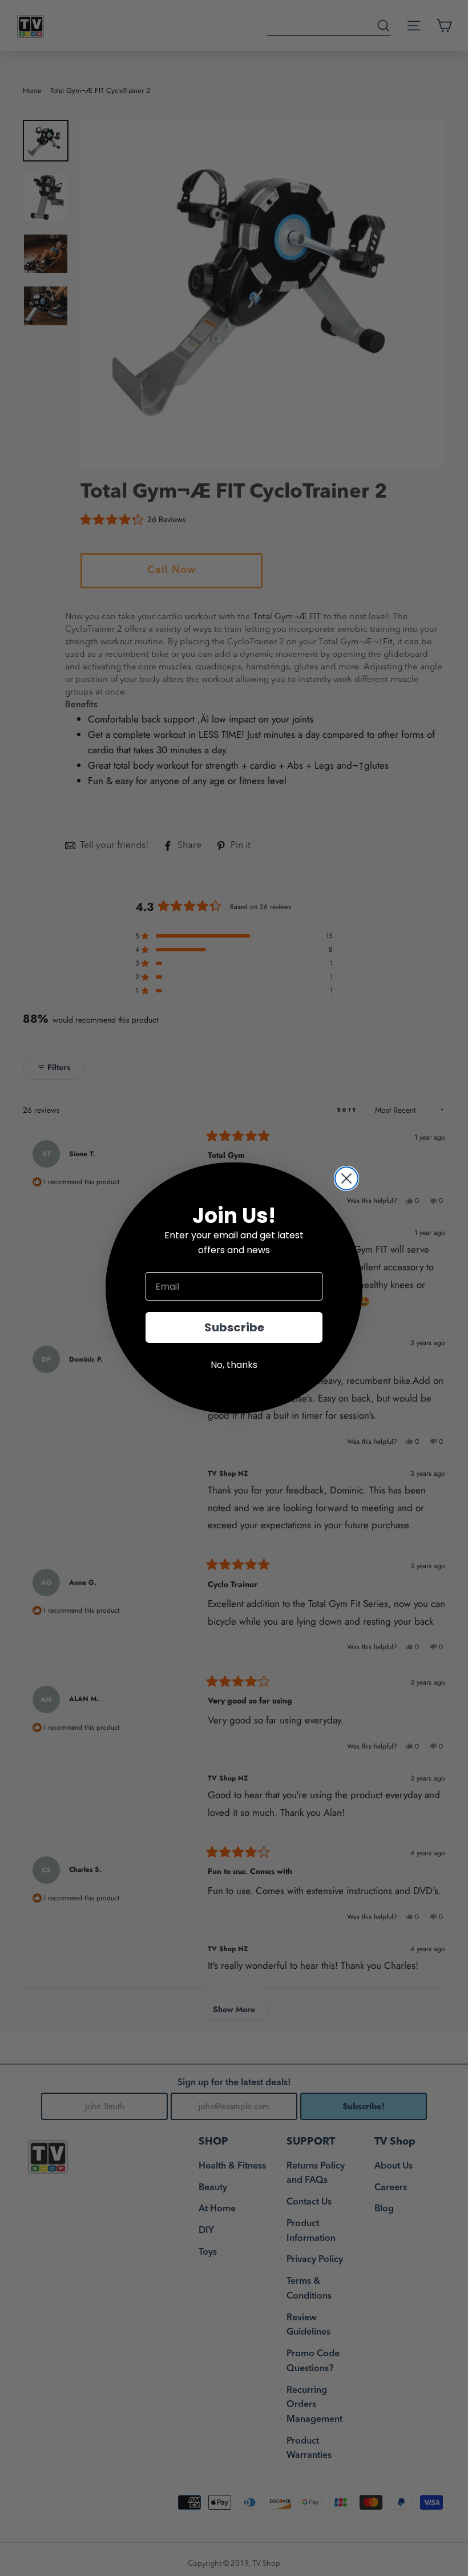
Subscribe (234, 1327)
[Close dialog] (346, 1178)
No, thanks (234, 1365)
